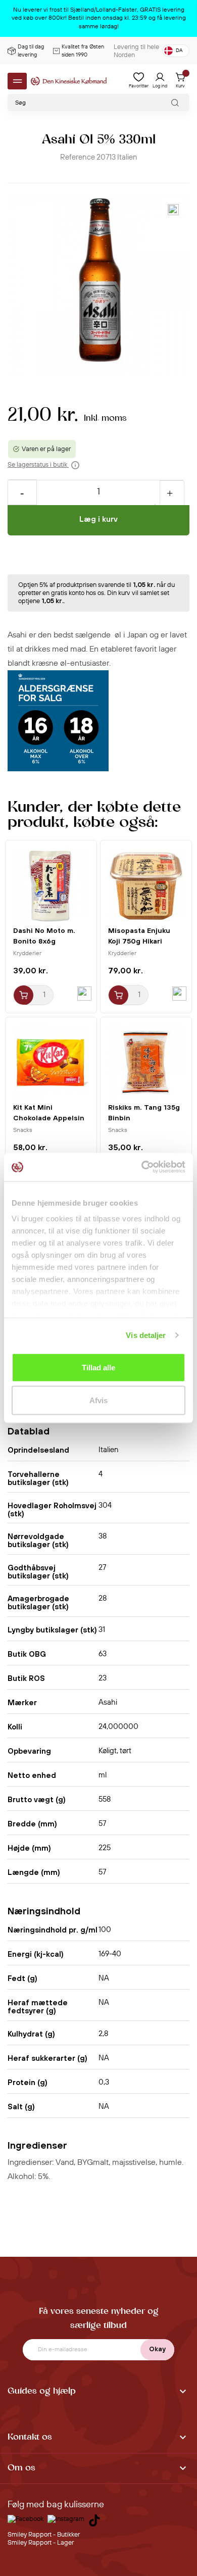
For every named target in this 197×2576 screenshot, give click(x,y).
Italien (127, 157)
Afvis (98, 1400)
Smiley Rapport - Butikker (44, 2535)
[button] (98, 2392)
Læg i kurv (98, 519)
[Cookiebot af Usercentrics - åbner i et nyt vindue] (142, 1167)
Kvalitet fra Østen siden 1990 (83, 51)
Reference (78, 157)
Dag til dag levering (31, 51)
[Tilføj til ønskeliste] (173, 210)
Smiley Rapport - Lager (41, 2543)
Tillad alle (98, 1367)
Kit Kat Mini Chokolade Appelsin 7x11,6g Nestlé (49, 1118)
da (179, 51)
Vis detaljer (146, 1335)
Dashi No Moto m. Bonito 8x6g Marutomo (44, 941)
